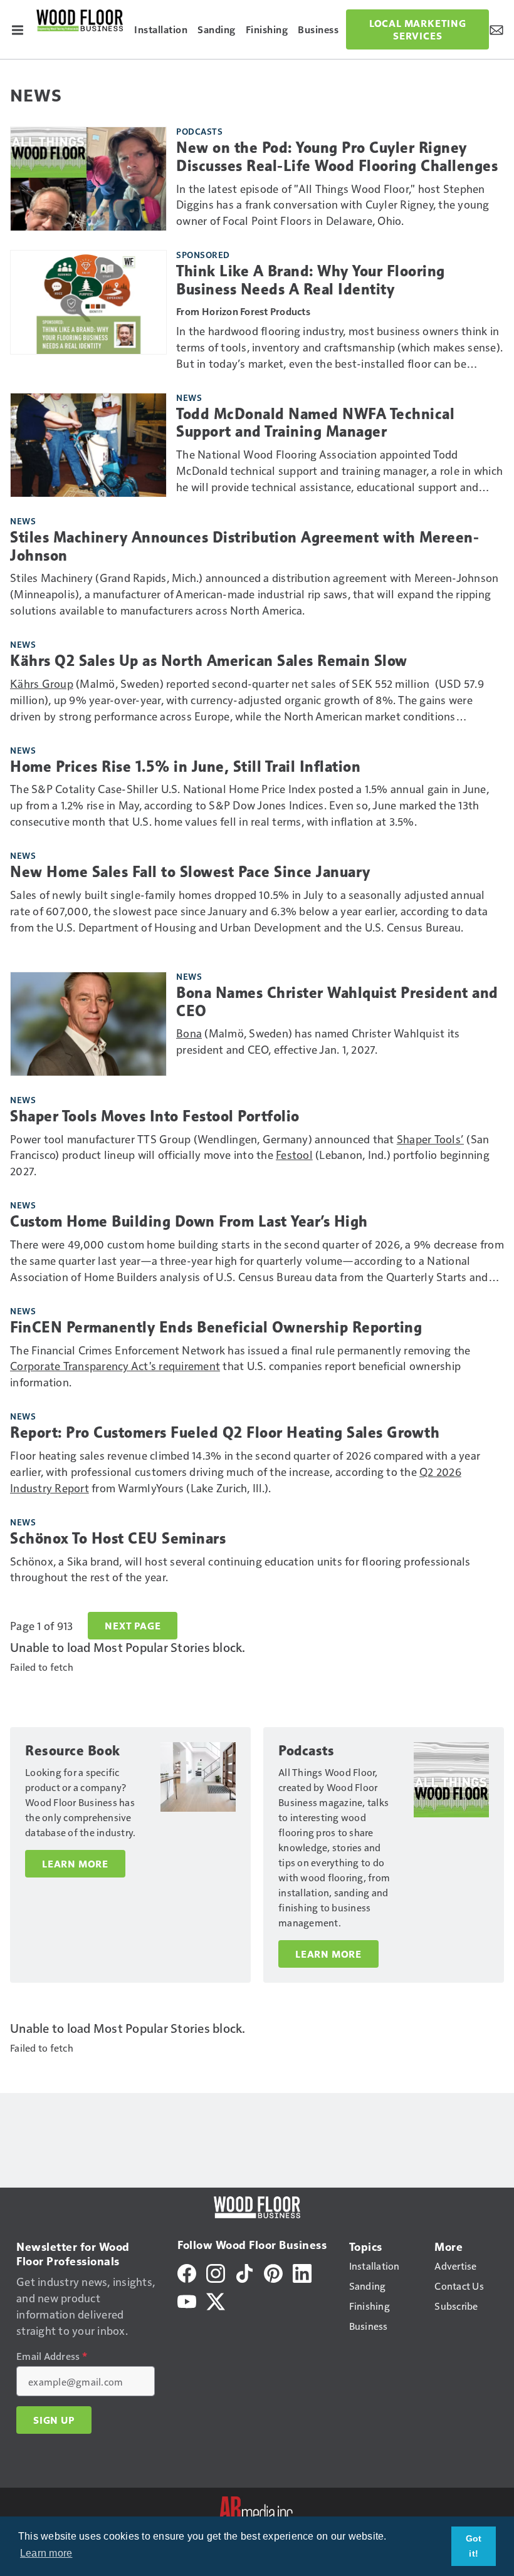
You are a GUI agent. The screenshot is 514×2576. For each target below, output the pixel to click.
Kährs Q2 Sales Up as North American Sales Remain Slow (209, 661)
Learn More (75, 1864)
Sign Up (54, 2420)
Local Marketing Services (418, 29)
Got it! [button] (474, 2546)
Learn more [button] (46, 2553)
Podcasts (199, 131)
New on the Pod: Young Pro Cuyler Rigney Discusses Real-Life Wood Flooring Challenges (337, 157)
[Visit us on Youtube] (187, 2300)
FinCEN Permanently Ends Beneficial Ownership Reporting (216, 1327)
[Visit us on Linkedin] (302, 2272)
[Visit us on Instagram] (216, 2272)
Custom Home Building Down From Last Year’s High (189, 1222)
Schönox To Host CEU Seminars (118, 1539)
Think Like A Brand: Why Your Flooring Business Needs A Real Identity (311, 280)
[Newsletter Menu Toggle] (496, 29)
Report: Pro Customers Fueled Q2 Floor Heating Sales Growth (225, 1433)
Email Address (52, 2356)
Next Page (133, 1626)
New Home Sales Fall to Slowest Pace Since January (190, 872)
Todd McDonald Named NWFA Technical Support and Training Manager (315, 423)
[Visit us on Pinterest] (273, 2272)
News (189, 397)
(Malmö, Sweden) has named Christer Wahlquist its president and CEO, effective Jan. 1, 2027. (318, 1041)
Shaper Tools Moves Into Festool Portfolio (155, 1116)
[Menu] (18, 29)
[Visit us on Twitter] (216, 2300)
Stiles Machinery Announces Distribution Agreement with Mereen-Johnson (244, 547)
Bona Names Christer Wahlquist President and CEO (337, 1002)
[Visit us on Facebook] (187, 2272)
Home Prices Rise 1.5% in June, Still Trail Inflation (185, 767)
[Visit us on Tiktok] (244, 2272)
